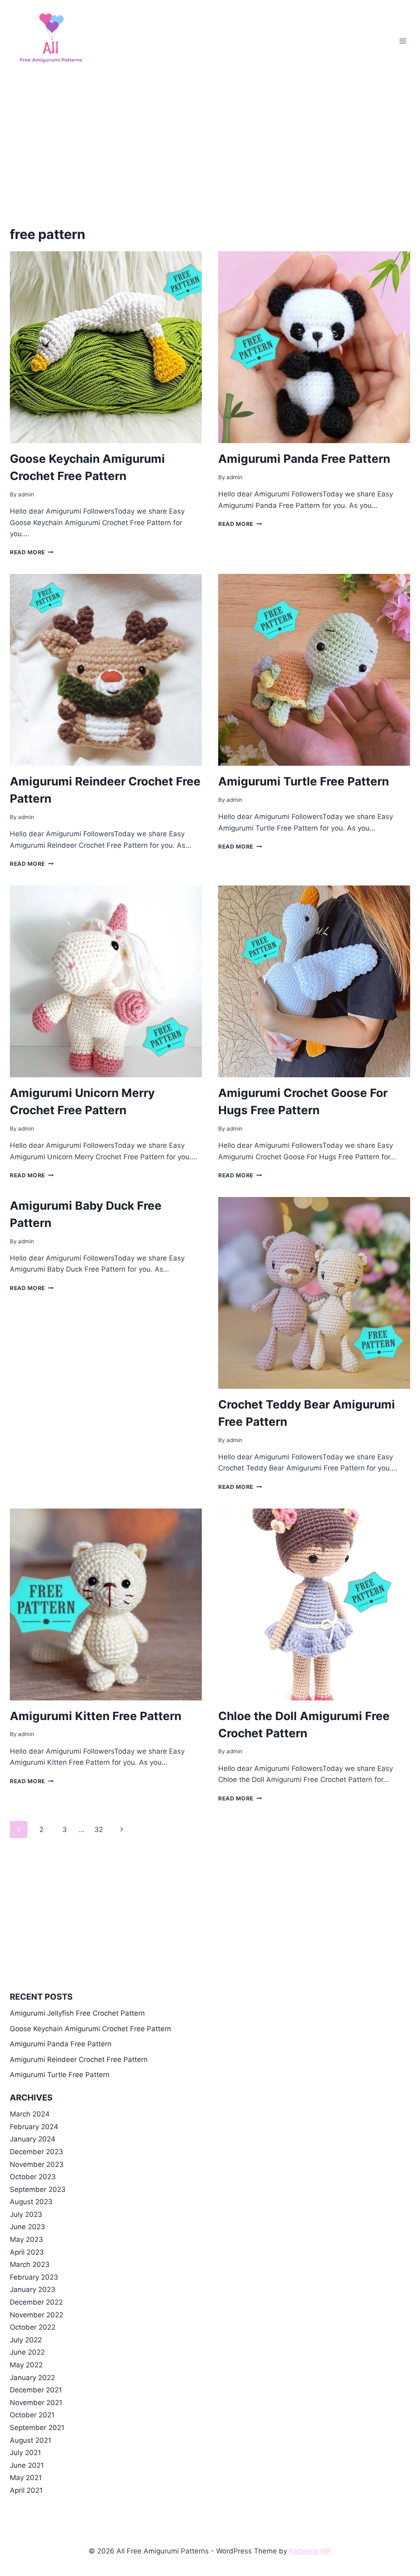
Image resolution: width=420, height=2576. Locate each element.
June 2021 (27, 2465)
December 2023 (37, 2152)
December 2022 (36, 2302)
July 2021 (25, 2453)
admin (26, 494)
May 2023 (26, 2239)
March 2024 (30, 2114)
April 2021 (26, 2490)
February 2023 (34, 2277)
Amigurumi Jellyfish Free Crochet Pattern (77, 2013)
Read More (32, 552)
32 (99, 1830)
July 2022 (26, 2340)
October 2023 (33, 2177)
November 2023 (37, 2164)
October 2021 (32, 2415)
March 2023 (30, 2264)
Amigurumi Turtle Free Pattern (304, 781)
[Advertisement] (210, 143)
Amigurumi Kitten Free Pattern (96, 1716)
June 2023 (27, 2227)
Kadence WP (310, 2551)
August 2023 (31, 2202)
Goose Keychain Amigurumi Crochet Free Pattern (90, 2029)
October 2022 (33, 2327)
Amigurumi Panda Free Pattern (304, 459)
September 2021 (37, 2428)
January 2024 (33, 2139)
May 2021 (26, 2478)
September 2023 (38, 2189)
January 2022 (32, 2378)
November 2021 (36, 2403)
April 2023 (27, 2252)
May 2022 (26, 2365)
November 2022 (37, 2315)
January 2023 (33, 2289)
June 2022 (27, 2352)
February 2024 (34, 2127)
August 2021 (31, 2440)
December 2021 (36, 2390)
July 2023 (26, 2214)
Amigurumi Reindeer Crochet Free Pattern (79, 2059)
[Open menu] (403, 41)
